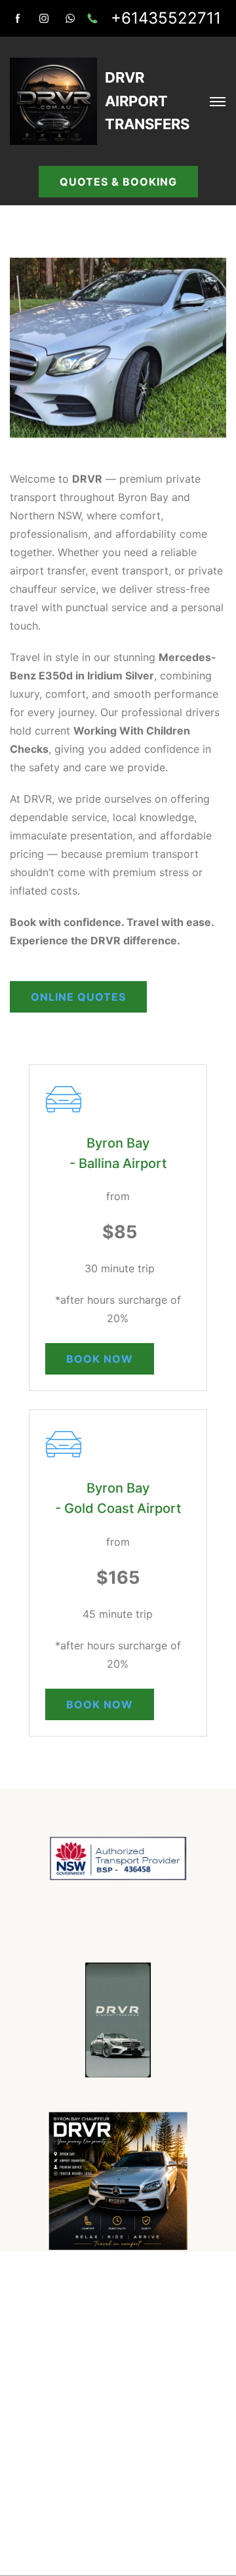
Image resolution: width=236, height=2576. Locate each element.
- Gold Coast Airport (118, 1508)
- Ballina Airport (118, 1163)
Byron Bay (118, 1143)
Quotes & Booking (118, 182)
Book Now (100, 1359)
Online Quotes (78, 997)
